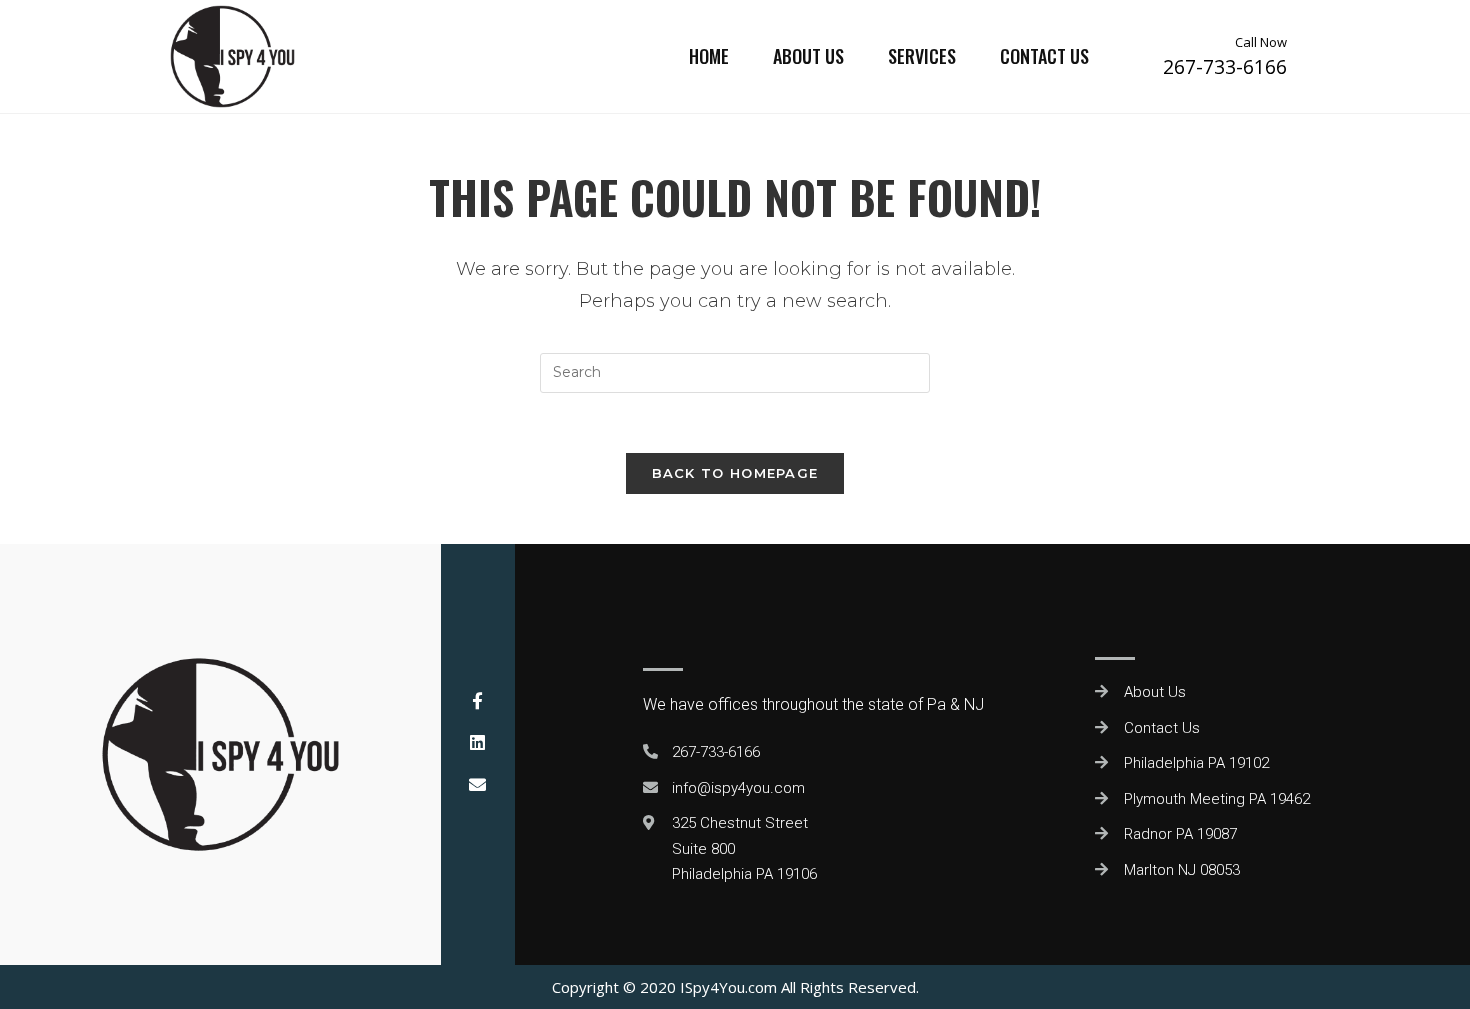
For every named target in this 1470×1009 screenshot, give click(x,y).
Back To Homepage (735, 473)
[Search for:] (735, 371)
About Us (808, 56)
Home (709, 56)
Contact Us (1044, 56)
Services (922, 56)
